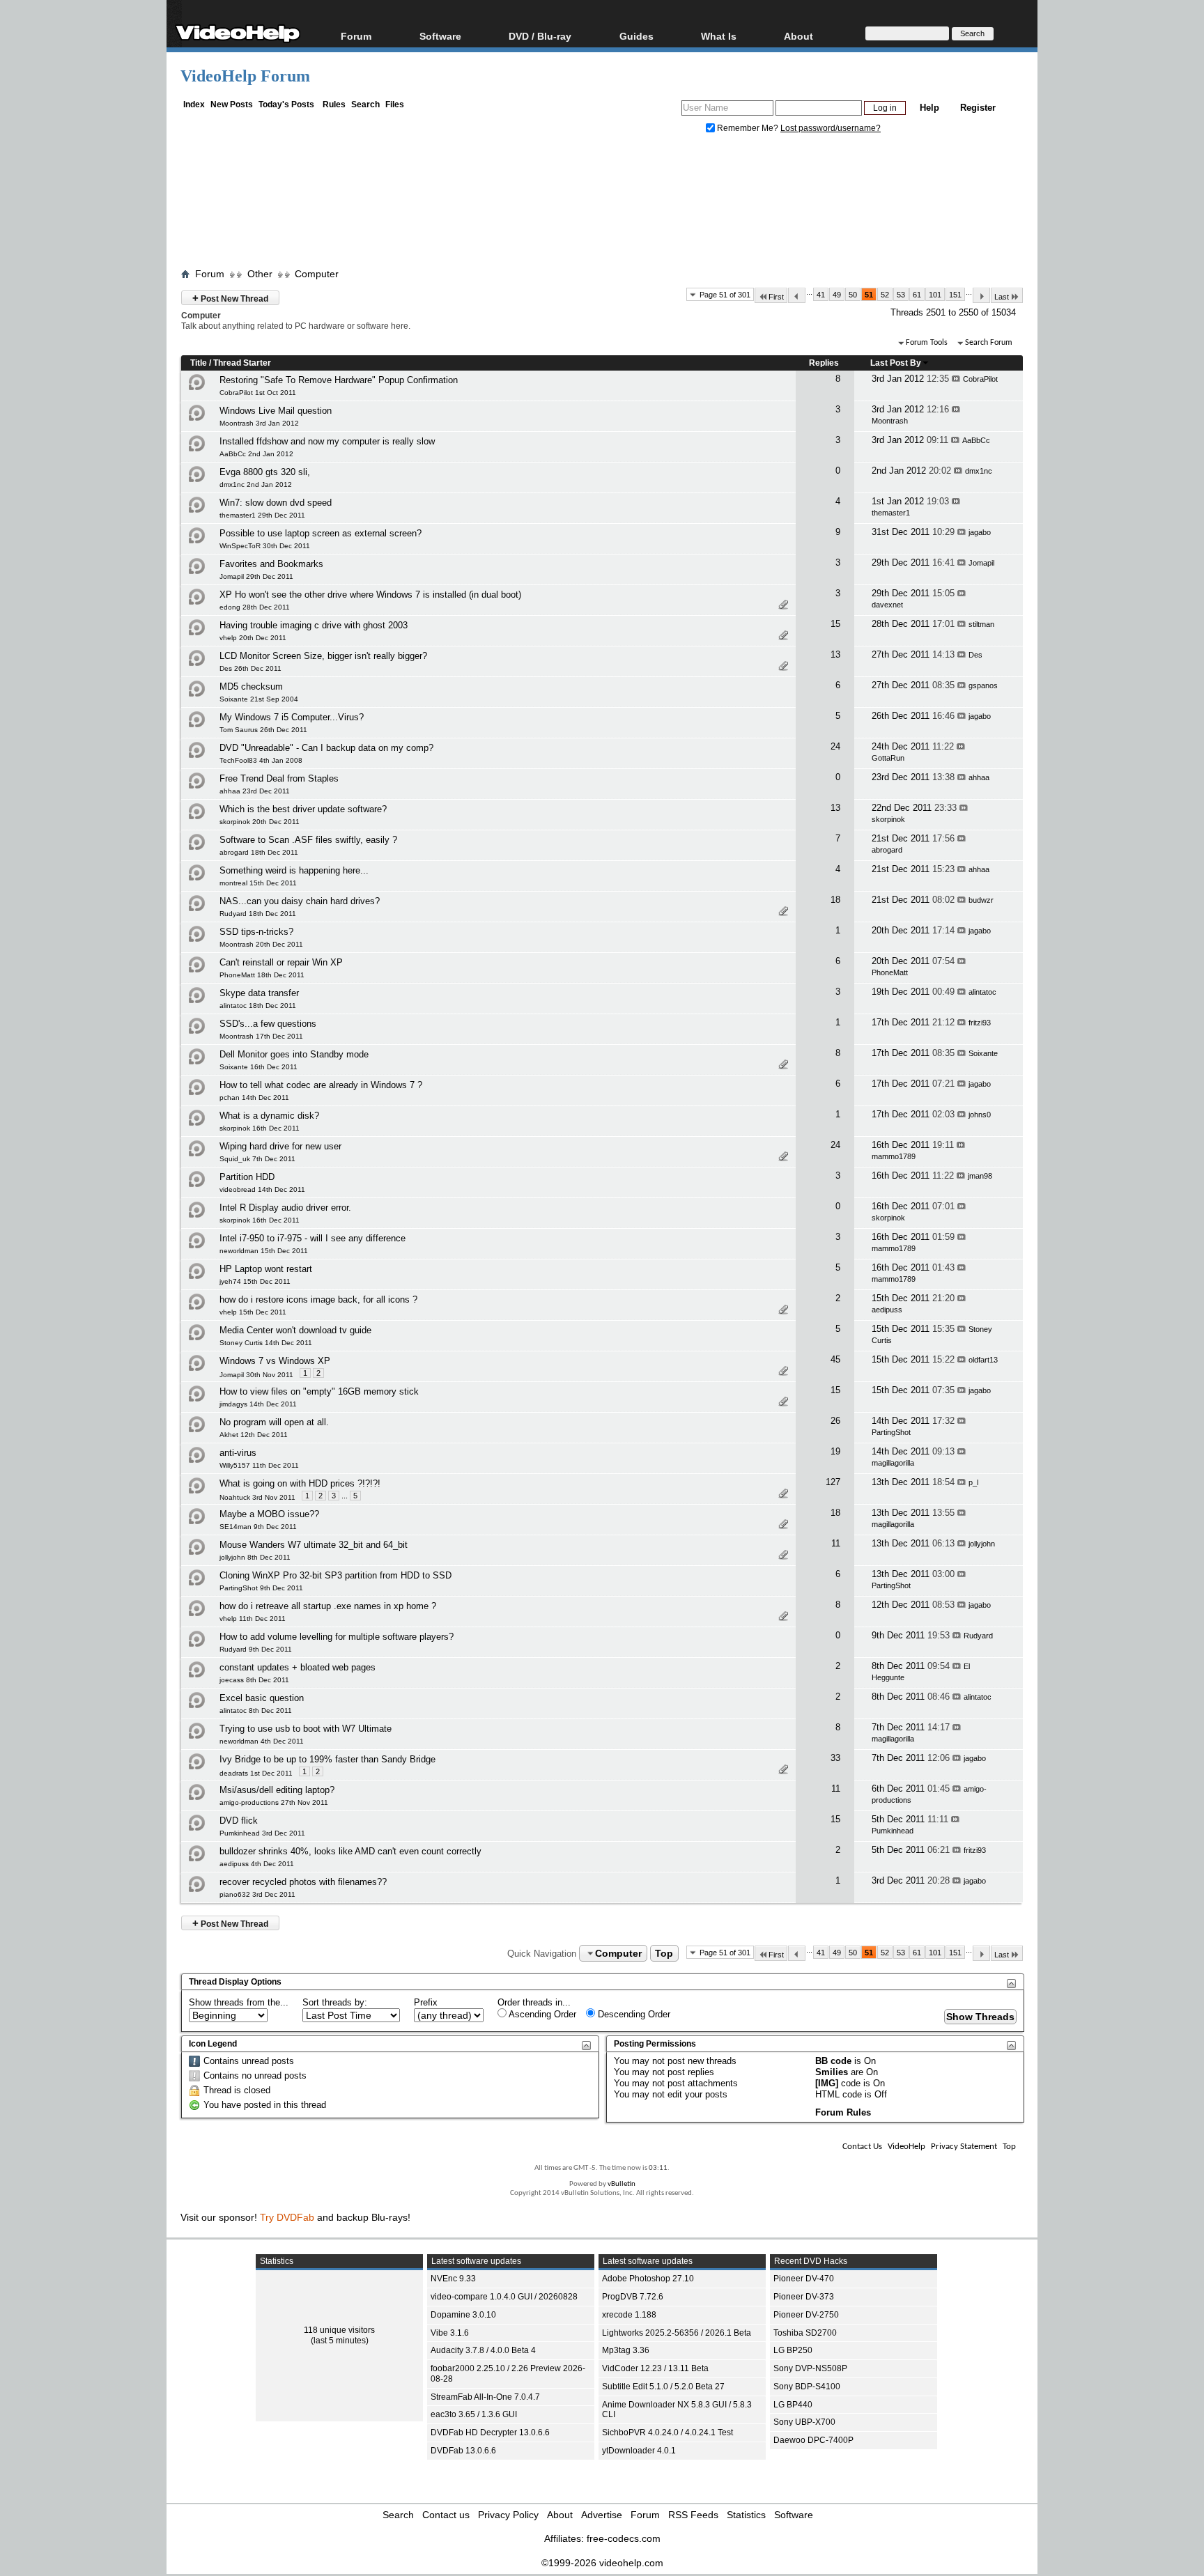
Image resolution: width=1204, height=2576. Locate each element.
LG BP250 (793, 2350)
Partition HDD (247, 1177)
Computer (317, 274)
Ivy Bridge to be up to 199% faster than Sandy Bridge (327, 1759)
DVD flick (239, 1821)
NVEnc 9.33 (453, 2279)
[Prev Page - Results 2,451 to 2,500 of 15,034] (797, 295)
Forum (356, 36)
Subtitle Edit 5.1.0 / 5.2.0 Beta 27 (663, 2387)
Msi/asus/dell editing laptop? (277, 1790)
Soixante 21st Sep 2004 (259, 699)
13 (835, 654)
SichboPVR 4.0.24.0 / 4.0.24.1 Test (667, 2433)
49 (837, 295)
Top (664, 1953)
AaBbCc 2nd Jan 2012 (256, 454)
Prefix (426, 2002)
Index (194, 104)
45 (835, 1359)
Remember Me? (748, 128)
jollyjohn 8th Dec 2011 (255, 1557)
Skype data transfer (259, 993)
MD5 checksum (251, 686)
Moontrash (890, 421)
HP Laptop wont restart (266, 1269)
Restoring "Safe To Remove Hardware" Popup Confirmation (339, 380)
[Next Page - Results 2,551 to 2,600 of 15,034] (981, 295)
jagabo (980, 532)
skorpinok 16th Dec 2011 (260, 1128)
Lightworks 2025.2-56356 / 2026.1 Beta (677, 2333)
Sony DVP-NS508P (810, 2368)
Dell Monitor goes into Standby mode (294, 1054)
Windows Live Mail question (276, 411)
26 (835, 1421)
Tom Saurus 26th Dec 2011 (263, 730)
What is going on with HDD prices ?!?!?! (300, 1483)
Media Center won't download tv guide (295, 1330)
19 (835, 1451)
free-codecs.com (624, 2538)
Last (1002, 297)
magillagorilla (893, 1463)
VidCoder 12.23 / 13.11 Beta (655, 2368)
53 (901, 295)
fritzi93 (980, 1023)
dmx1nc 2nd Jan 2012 (256, 484)
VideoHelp (906, 2147)
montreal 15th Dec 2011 (258, 883)
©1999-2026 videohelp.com (602, 2563)
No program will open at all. (274, 1422)
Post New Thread (230, 298)
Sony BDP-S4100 (807, 2387)
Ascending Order (541, 2014)
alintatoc (982, 992)
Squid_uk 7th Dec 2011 (257, 1159)
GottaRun (888, 758)
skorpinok (888, 819)
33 (835, 1758)
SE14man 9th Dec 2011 (258, 1527)
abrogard (887, 850)
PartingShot (891, 1432)
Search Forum (989, 343)
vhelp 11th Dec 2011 (253, 1619)
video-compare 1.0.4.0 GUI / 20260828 (504, 2297)
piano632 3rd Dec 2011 (257, 1894)
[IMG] (827, 2083)
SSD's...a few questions (268, 1024)
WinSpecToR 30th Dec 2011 (265, 546)
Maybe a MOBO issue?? (269, 1514)
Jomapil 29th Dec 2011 (256, 576)
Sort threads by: (335, 2002)
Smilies (832, 2072)
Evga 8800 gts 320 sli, (265, 472)
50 (853, 295)
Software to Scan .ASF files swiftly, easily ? (308, 840)
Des (975, 655)
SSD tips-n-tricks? (256, 932)
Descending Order (633, 2014)
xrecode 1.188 (629, 2315)
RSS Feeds (693, 2515)
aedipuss (887, 1310)
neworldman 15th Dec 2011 (264, 1251)
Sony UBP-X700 (804, 2422)
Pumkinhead (893, 1831)
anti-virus (238, 1453)
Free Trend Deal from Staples (279, 778)
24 (835, 746)
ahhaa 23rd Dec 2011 (255, 791)
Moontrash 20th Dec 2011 (261, 944)
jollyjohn (982, 1544)
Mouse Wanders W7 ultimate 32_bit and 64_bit (314, 1545)
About (560, 2515)
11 (836, 1543)
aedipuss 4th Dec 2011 (257, 1864)
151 (955, 295)
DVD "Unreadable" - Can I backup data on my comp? (326, 748)
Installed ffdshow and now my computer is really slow (327, 441)
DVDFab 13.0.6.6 (463, 2451)
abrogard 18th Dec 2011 (259, 852)
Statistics (746, 2515)
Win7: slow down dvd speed (276, 503)
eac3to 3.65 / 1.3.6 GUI (474, 2414)
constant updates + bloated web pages (298, 1667)
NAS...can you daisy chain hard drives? (300, 901)
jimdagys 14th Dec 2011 (258, 1404)
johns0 (980, 1115)
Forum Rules (843, 2112)
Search (365, 104)
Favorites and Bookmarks (271, 564)
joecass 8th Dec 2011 (254, 1680)
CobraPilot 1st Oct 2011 (258, 393)
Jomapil (981, 563)
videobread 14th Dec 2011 (262, 1189)
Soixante (983, 1053)
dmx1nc (979, 471)
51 (869, 295)
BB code (833, 2061)
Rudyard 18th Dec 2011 (258, 914)
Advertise (602, 2515)
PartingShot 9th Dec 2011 (261, 1588)
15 (835, 624)
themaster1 (891, 513)
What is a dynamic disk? (269, 1116)
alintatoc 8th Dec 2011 (256, 1710)
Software (440, 36)
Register (978, 108)
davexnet (887, 605)
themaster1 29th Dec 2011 (262, 515)
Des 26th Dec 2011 (250, 668)
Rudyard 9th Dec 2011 (256, 1649)
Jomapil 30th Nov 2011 (256, 1375)
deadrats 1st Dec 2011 (256, 1773)
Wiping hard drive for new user (280, 1146)
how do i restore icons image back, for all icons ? (318, 1299)
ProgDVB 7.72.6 (633, 2297)
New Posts (232, 104)
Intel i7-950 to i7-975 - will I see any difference (312, 1238)
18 (835, 900)
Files (395, 104)
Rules (334, 104)
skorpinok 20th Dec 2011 (260, 822)
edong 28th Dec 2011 (255, 607)
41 (821, 295)
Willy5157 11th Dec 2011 (259, 1465)
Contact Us (862, 2147)
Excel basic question (262, 1698)
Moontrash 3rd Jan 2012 (259, 423)
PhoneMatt (890, 972)
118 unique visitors (339, 2330)
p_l (973, 1482)
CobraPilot (980, 379)
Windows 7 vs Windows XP (275, 1361)
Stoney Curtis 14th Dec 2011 (266, 1343)
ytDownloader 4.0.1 (639, 2451)
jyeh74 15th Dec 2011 (255, 1281)
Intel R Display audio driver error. (285, 1208)
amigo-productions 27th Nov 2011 (274, 1802)
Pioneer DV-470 (804, 2279)
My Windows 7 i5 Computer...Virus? (292, 717)
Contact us (446, 2515)
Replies (824, 363)
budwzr (981, 900)
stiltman (981, 624)
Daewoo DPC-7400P (813, 2440)
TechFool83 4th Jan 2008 (261, 760)
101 (935, 295)
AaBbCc (976, 440)
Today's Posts (286, 104)
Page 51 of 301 (725, 295)
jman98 (980, 1176)
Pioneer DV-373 (804, 2297)
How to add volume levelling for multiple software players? (337, 1637)
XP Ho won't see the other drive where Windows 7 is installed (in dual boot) (370, 595)
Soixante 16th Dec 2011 (258, 1067)
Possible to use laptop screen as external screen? (321, 533)
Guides (636, 36)
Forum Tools (927, 343)
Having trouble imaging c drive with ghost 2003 (314, 625)
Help (929, 108)
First (776, 297)
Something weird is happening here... (294, 870)
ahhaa (979, 777)
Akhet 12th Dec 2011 (254, 1435)
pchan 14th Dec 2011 (254, 1097)
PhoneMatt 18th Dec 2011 (262, 975)
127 (833, 1482)
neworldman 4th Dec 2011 (262, 1741)
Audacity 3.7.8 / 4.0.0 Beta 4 (483, 2350)
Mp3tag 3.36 (626, 2350)
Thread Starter (242, 363)
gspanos (983, 685)
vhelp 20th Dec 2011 (253, 638)
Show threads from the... (239, 2002)
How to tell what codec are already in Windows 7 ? (321, 1085)
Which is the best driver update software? (303, 809)
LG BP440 (793, 2405)
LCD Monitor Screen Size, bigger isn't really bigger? (323, 656)
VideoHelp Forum (245, 76)
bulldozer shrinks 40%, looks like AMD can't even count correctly (350, 1851)
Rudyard (978, 1636)
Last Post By (896, 363)
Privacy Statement (964, 2147)
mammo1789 (894, 1156)
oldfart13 (983, 1360)
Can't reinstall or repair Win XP (281, 962)
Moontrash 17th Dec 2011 (261, 1036)
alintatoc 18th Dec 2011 (258, 1006)
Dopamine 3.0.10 (463, 2315)
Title (199, 363)
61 (917, 295)
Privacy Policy (508, 2515)
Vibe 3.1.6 (450, 2333)
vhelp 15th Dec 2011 (253, 1312)
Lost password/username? (831, 128)
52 (885, 295)
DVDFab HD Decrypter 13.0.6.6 (490, 2433)
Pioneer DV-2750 (806, 2315)
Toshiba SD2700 (805, 2333)
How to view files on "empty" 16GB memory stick (319, 1391)
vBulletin (622, 2184)
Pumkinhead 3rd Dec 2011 (262, 1833)
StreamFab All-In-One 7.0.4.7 (485, 2397)
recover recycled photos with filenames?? (303, 1882)
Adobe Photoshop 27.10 (648, 2279)
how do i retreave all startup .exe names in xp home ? (328, 1606)
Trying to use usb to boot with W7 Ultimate (306, 1729)
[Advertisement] (602, 204)
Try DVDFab (287, 2217)
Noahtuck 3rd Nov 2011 (257, 1497)
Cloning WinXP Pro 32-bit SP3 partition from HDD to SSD (335, 1575)
